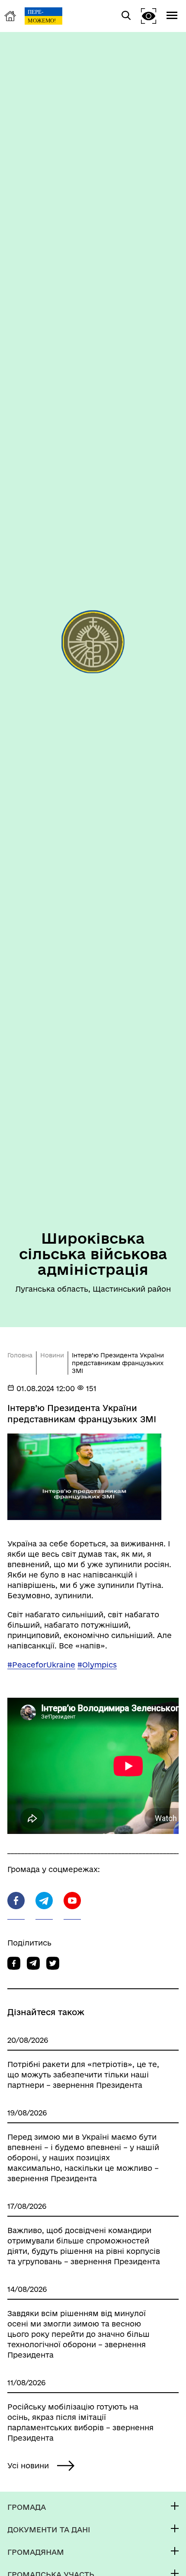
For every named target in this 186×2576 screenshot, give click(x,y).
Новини (52, 1355)
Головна (20, 1355)
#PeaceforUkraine (41, 1665)
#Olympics (97, 1665)
